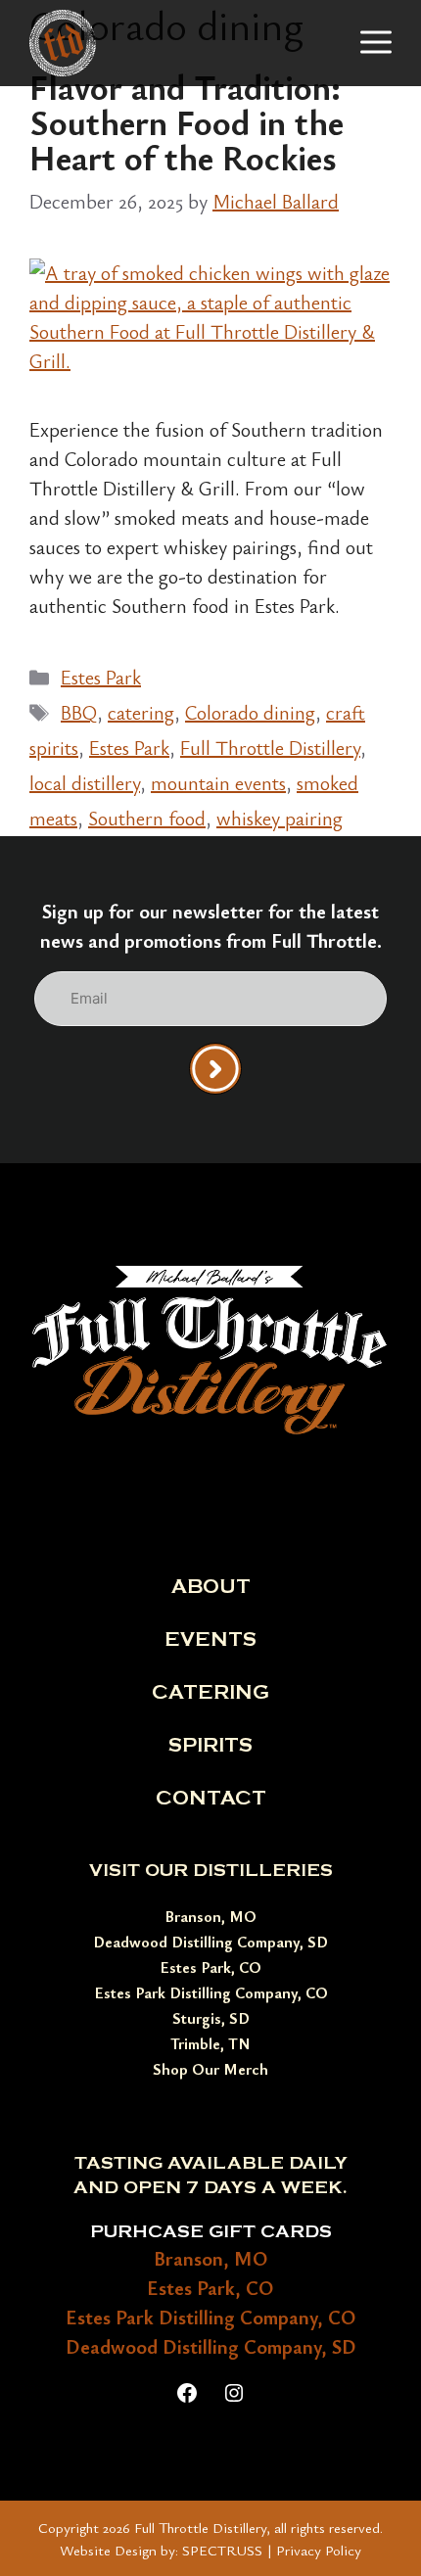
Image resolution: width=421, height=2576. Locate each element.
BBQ (79, 712)
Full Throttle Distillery (270, 748)
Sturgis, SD (211, 2018)
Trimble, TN (210, 2043)
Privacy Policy (319, 2550)
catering (141, 712)
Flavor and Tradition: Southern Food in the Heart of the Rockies (187, 121)
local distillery (85, 783)
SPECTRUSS (222, 2550)
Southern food (147, 818)
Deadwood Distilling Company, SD (210, 1942)
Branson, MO (210, 1916)
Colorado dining (250, 712)
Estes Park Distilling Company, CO (211, 1992)
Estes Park (101, 677)
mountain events (218, 783)
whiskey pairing (280, 818)
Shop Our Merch (210, 2069)
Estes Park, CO (210, 1967)
